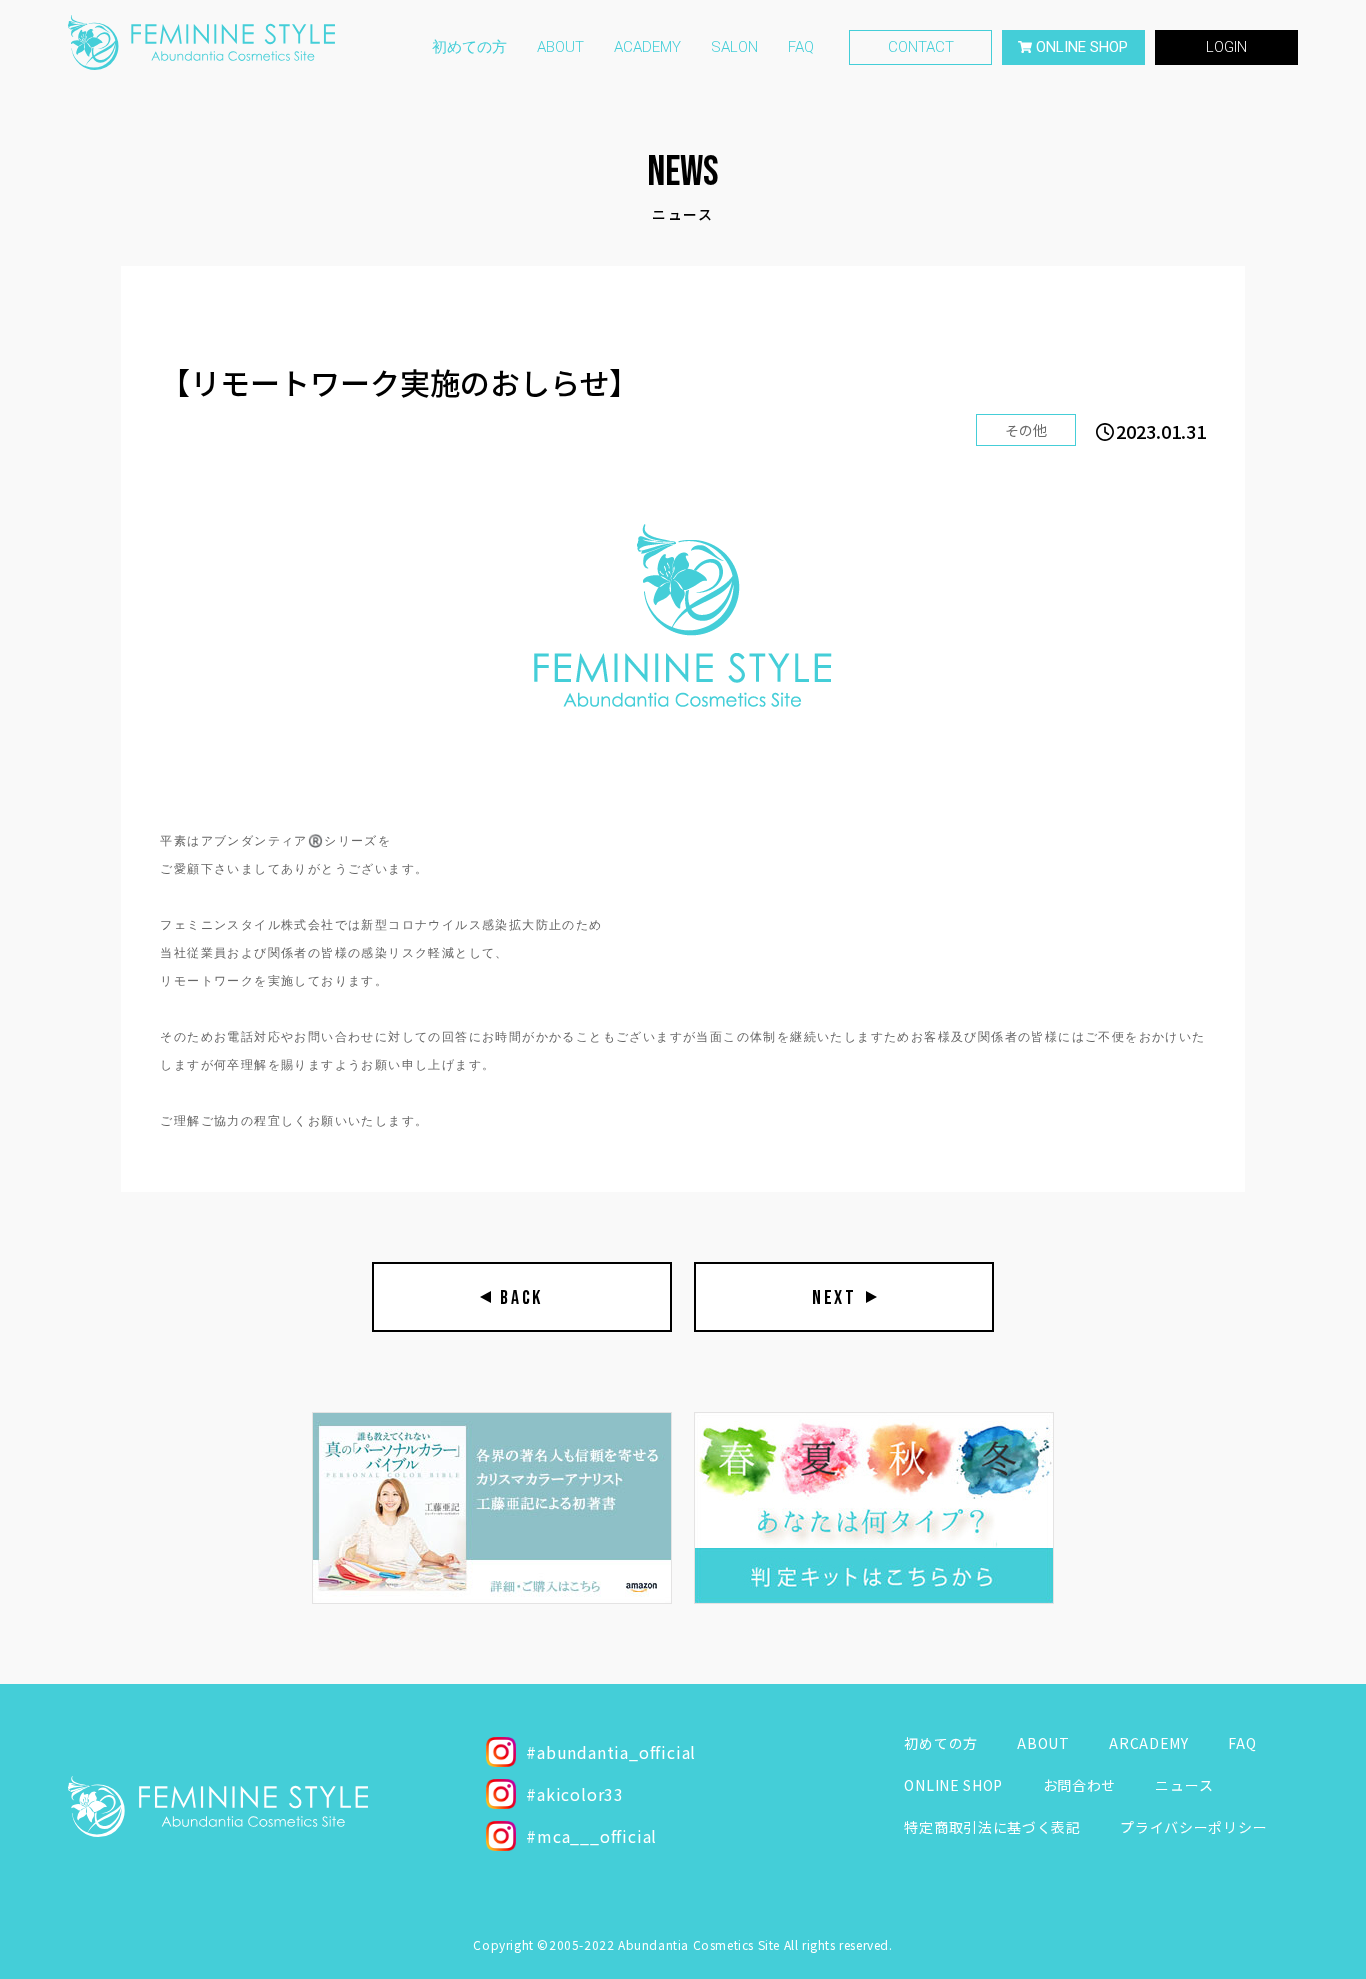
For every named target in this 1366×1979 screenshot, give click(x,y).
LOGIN (1226, 47)
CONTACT (921, 47)
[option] (492, 1508)
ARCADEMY (1149, 1743)
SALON (734, 47)
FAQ (801, 47)
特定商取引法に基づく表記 (992, 1827)
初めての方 (469, 47)
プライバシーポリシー (1193, 1827)
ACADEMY (647, 47)
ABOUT (560, 47)
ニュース (1184, 1785)
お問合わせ (1080, 1785)
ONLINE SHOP (953, 1785)
